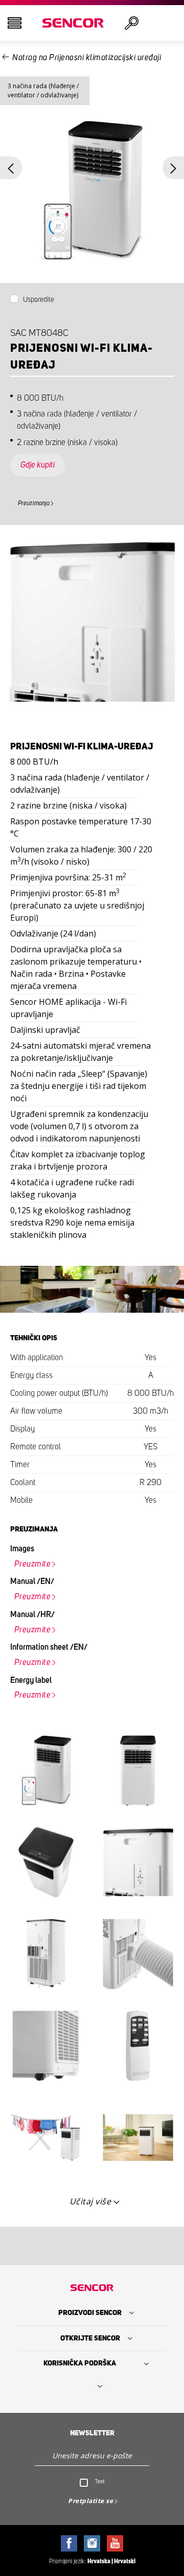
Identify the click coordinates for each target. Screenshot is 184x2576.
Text (100, 2481)
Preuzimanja (34, 503)
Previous (11, 168)
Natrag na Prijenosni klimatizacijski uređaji (87, 58)
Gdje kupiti (38, 465)
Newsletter (92, 2433)
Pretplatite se (90, 2501)
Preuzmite (33, 1564)
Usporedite (39, 300)
